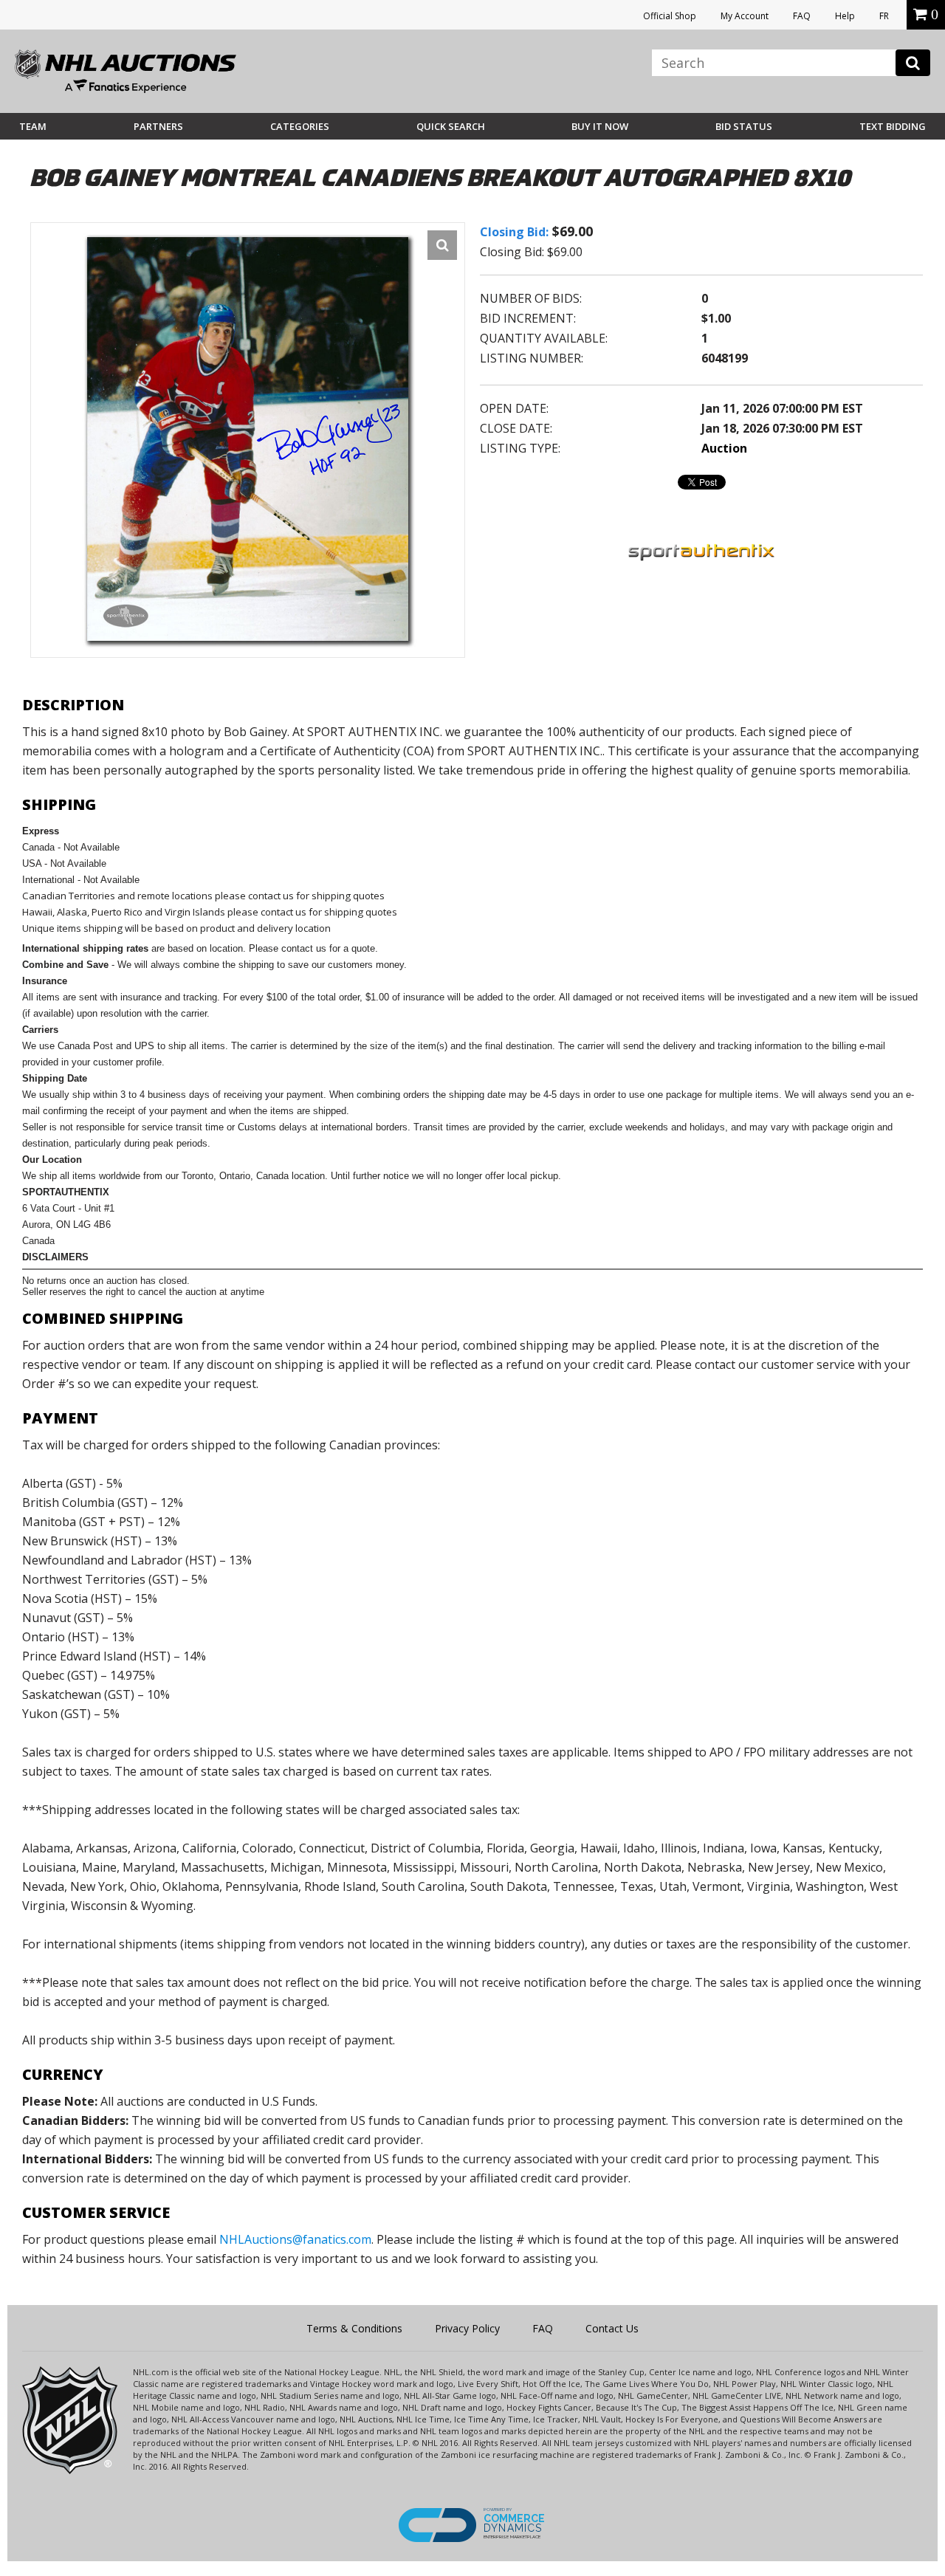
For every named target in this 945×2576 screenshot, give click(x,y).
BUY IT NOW (600, 126)
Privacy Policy (467, 2328)
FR (884, 16)
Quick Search (451, 126)
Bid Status (744, 126)
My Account (745, 16)
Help (845, 16)
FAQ (802, 16)
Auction (724, 448)
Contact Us (612, 2328)
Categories (300, 126)
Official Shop (670, 16)
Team (33, 126)
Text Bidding (893, 126)
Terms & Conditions (354, 2328)
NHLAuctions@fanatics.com (295, 2239)
